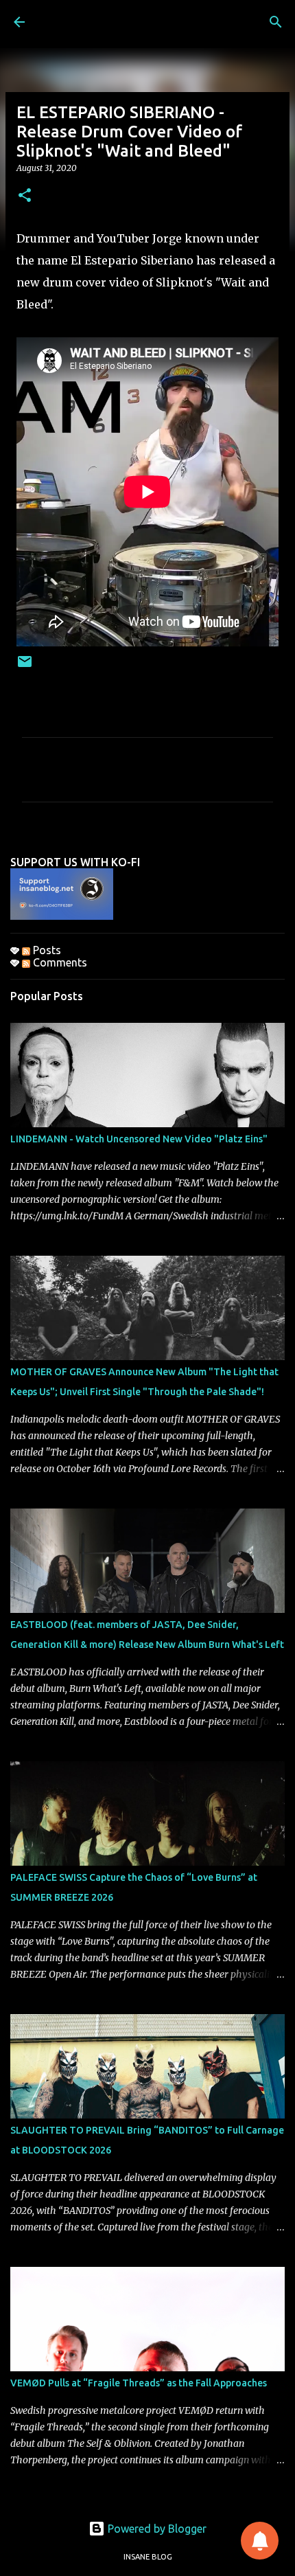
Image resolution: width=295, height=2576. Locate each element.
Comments (59, 962)
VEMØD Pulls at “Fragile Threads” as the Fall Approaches (139, 2383)
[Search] (276, 22)
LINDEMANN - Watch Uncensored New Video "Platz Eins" (139, 1139)
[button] (25, 196)
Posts (46, 950)
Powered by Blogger (156, 2529)
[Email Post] (25, 667)
